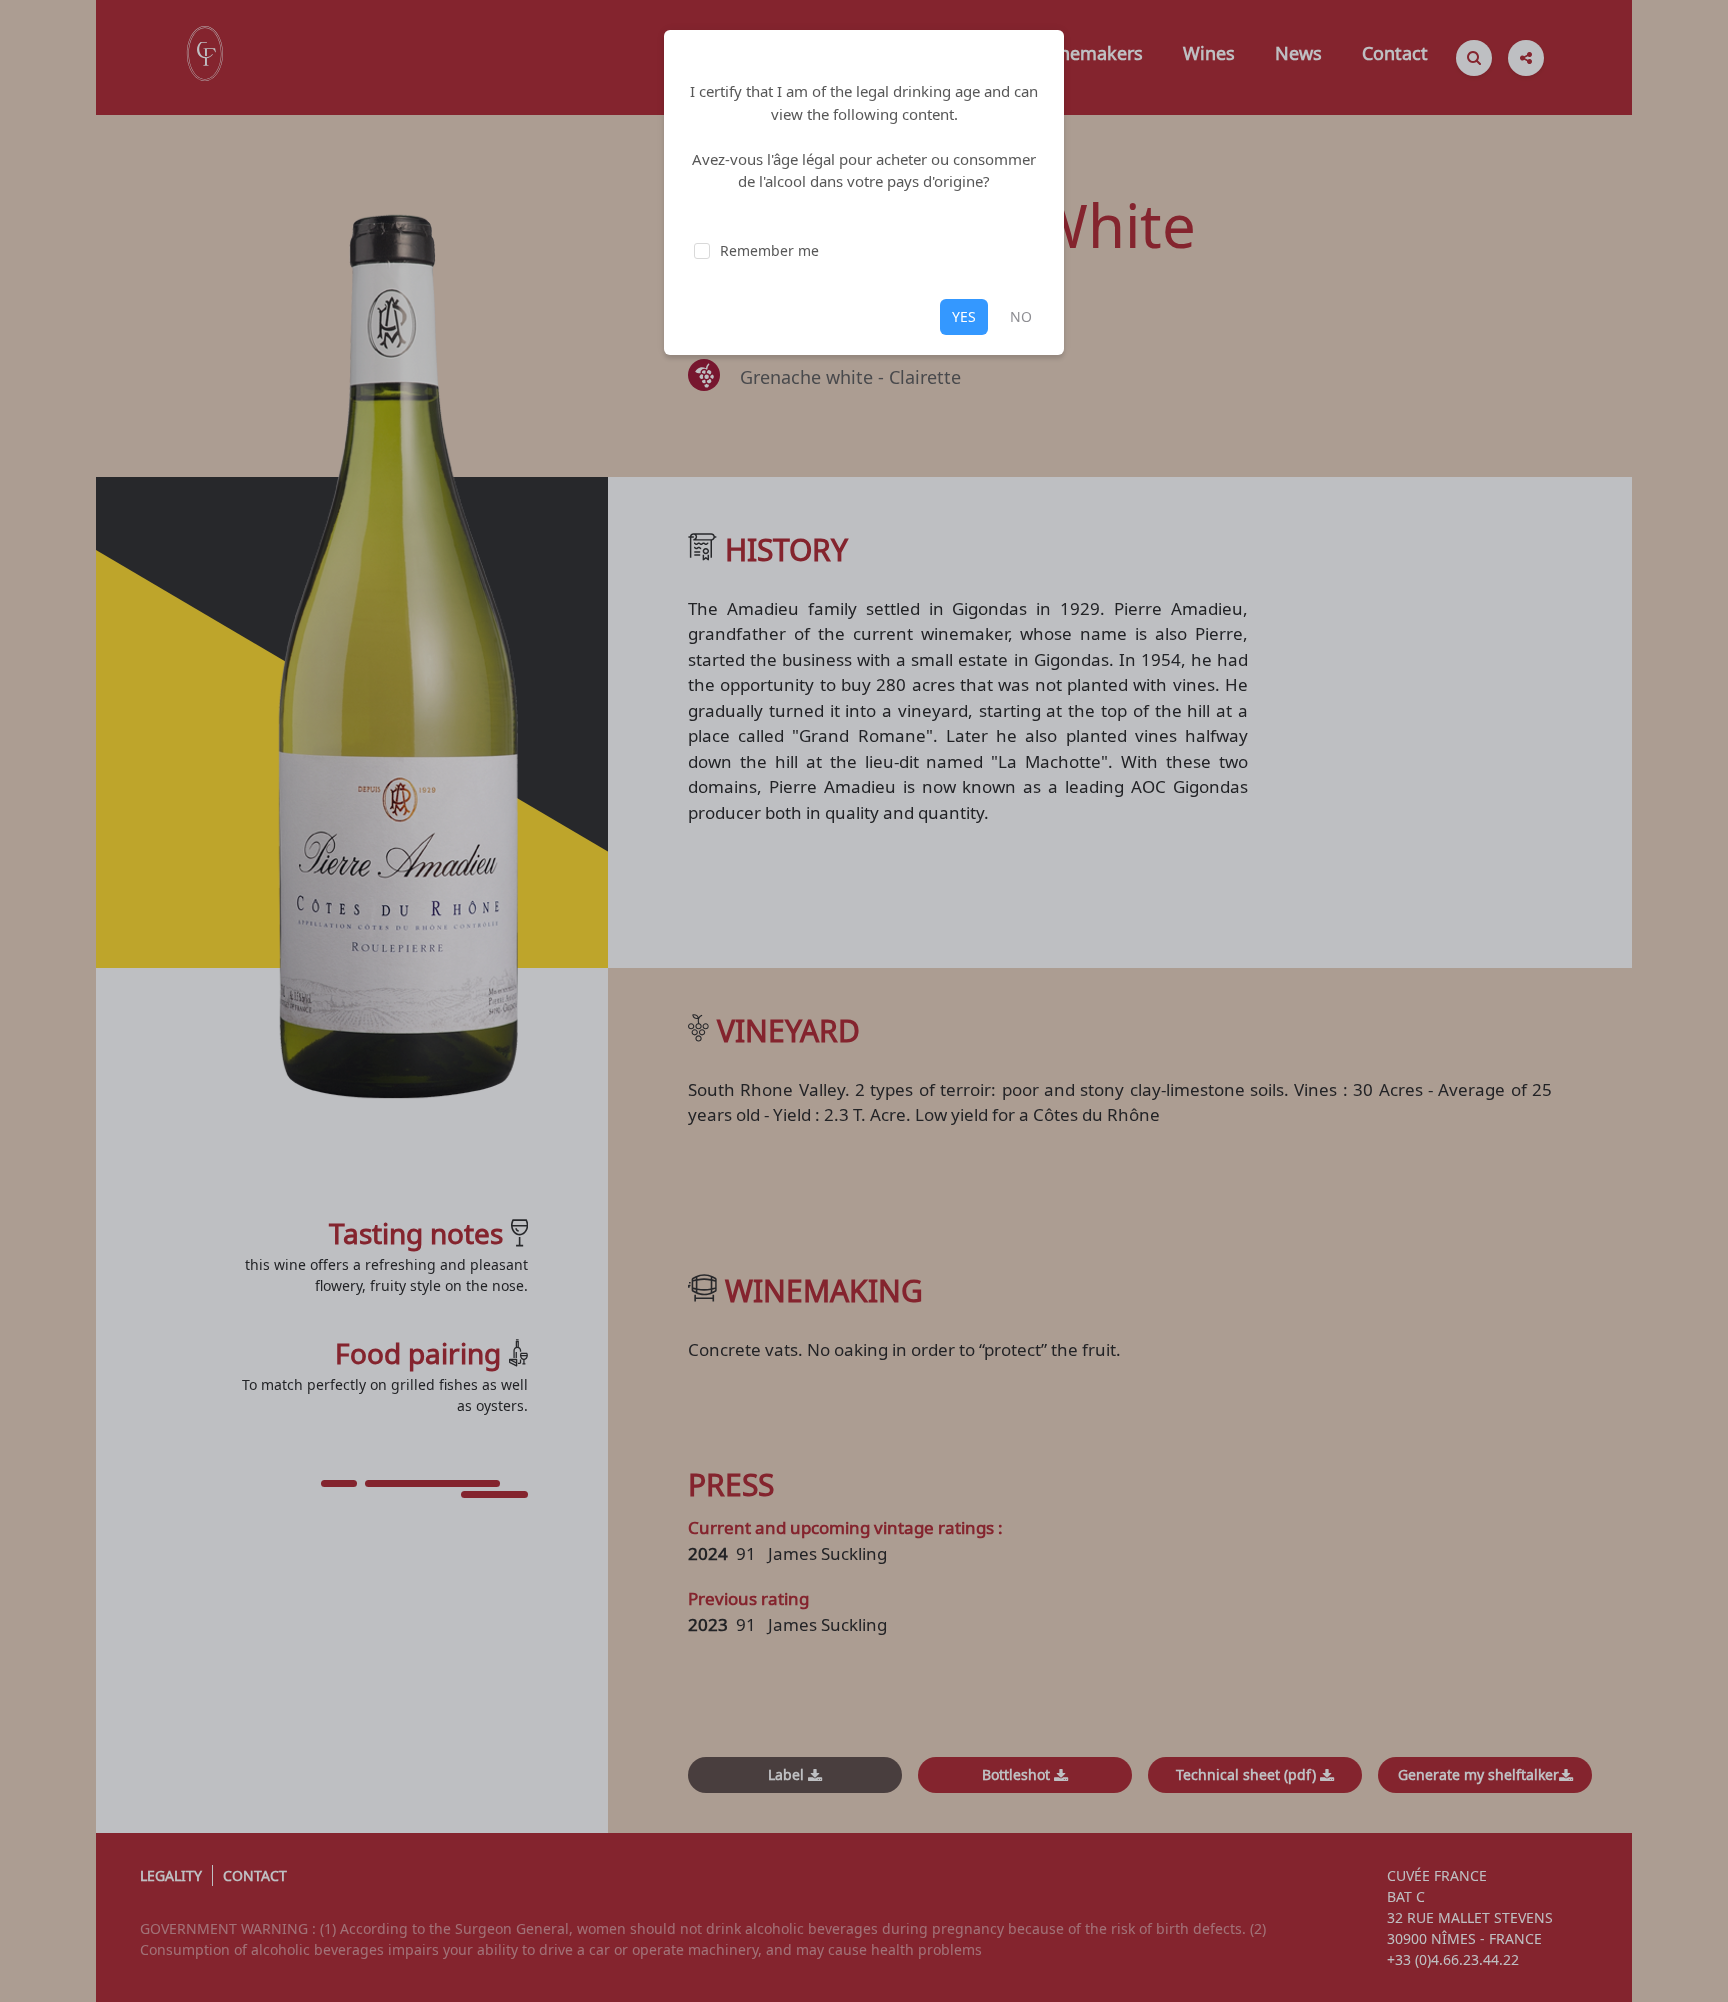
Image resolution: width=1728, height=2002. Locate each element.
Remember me (769, 250)
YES (964, 316)
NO (1021, 316)
